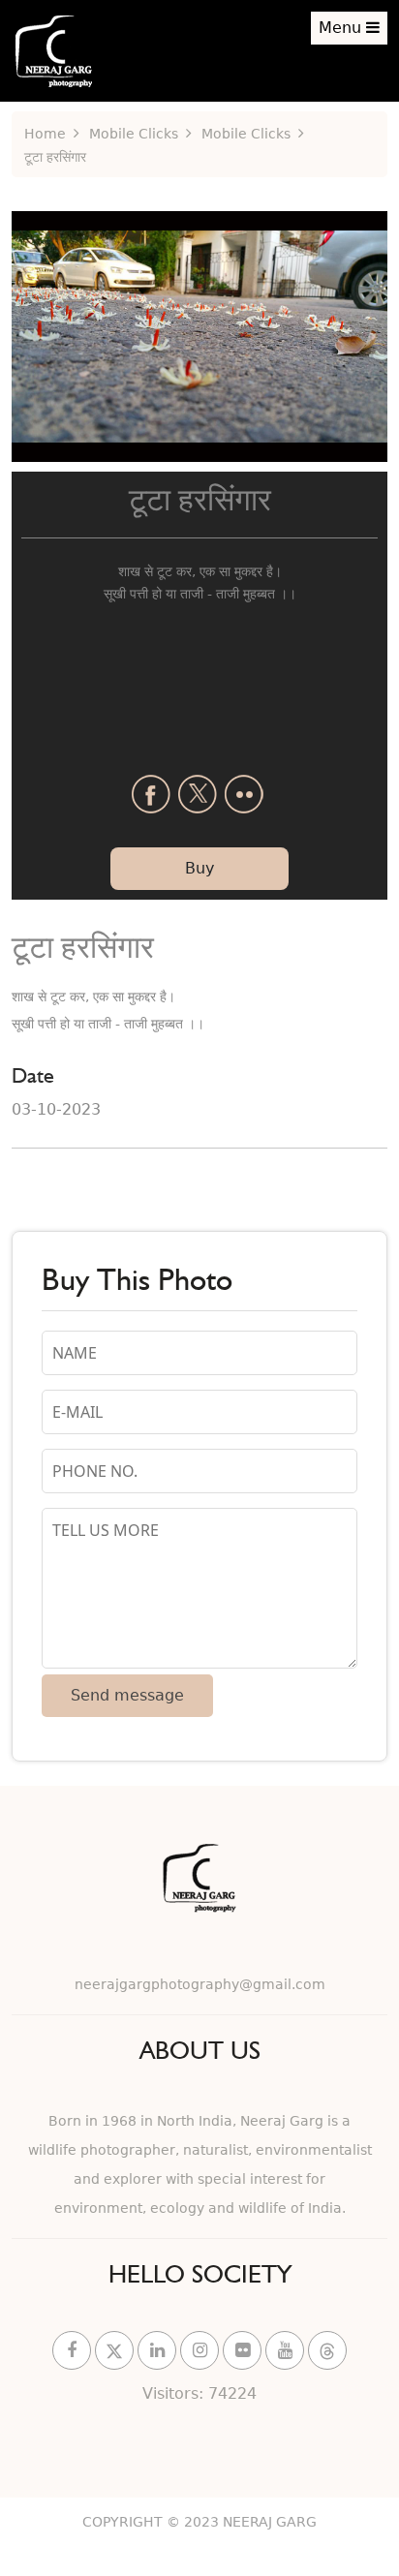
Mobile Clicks (134, 134)
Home (45, 134)
